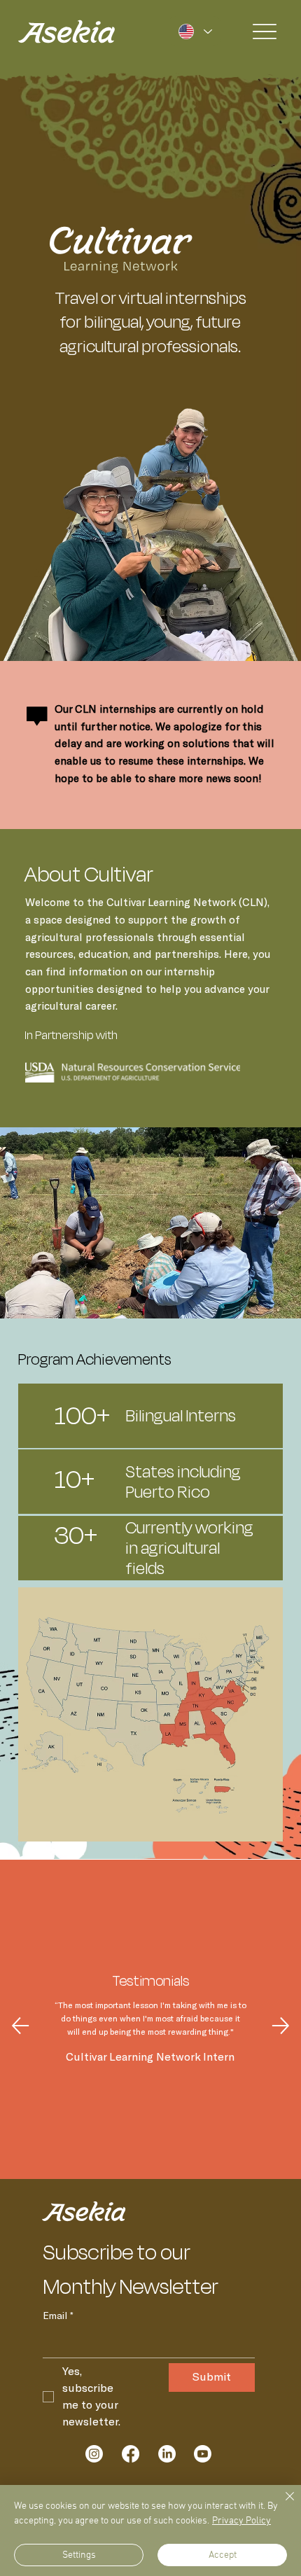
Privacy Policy (241, 2521)
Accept (223, 2555)
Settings (79, 2555)
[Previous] (20, 2026)
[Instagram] (94, 2454)
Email (58, 2316)
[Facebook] (131, 2454)
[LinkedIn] (167, 2454)
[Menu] (265, 32)
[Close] (281, 2505)
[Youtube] (203, 2454)
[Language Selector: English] (195, 31)
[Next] (281, 2026)
